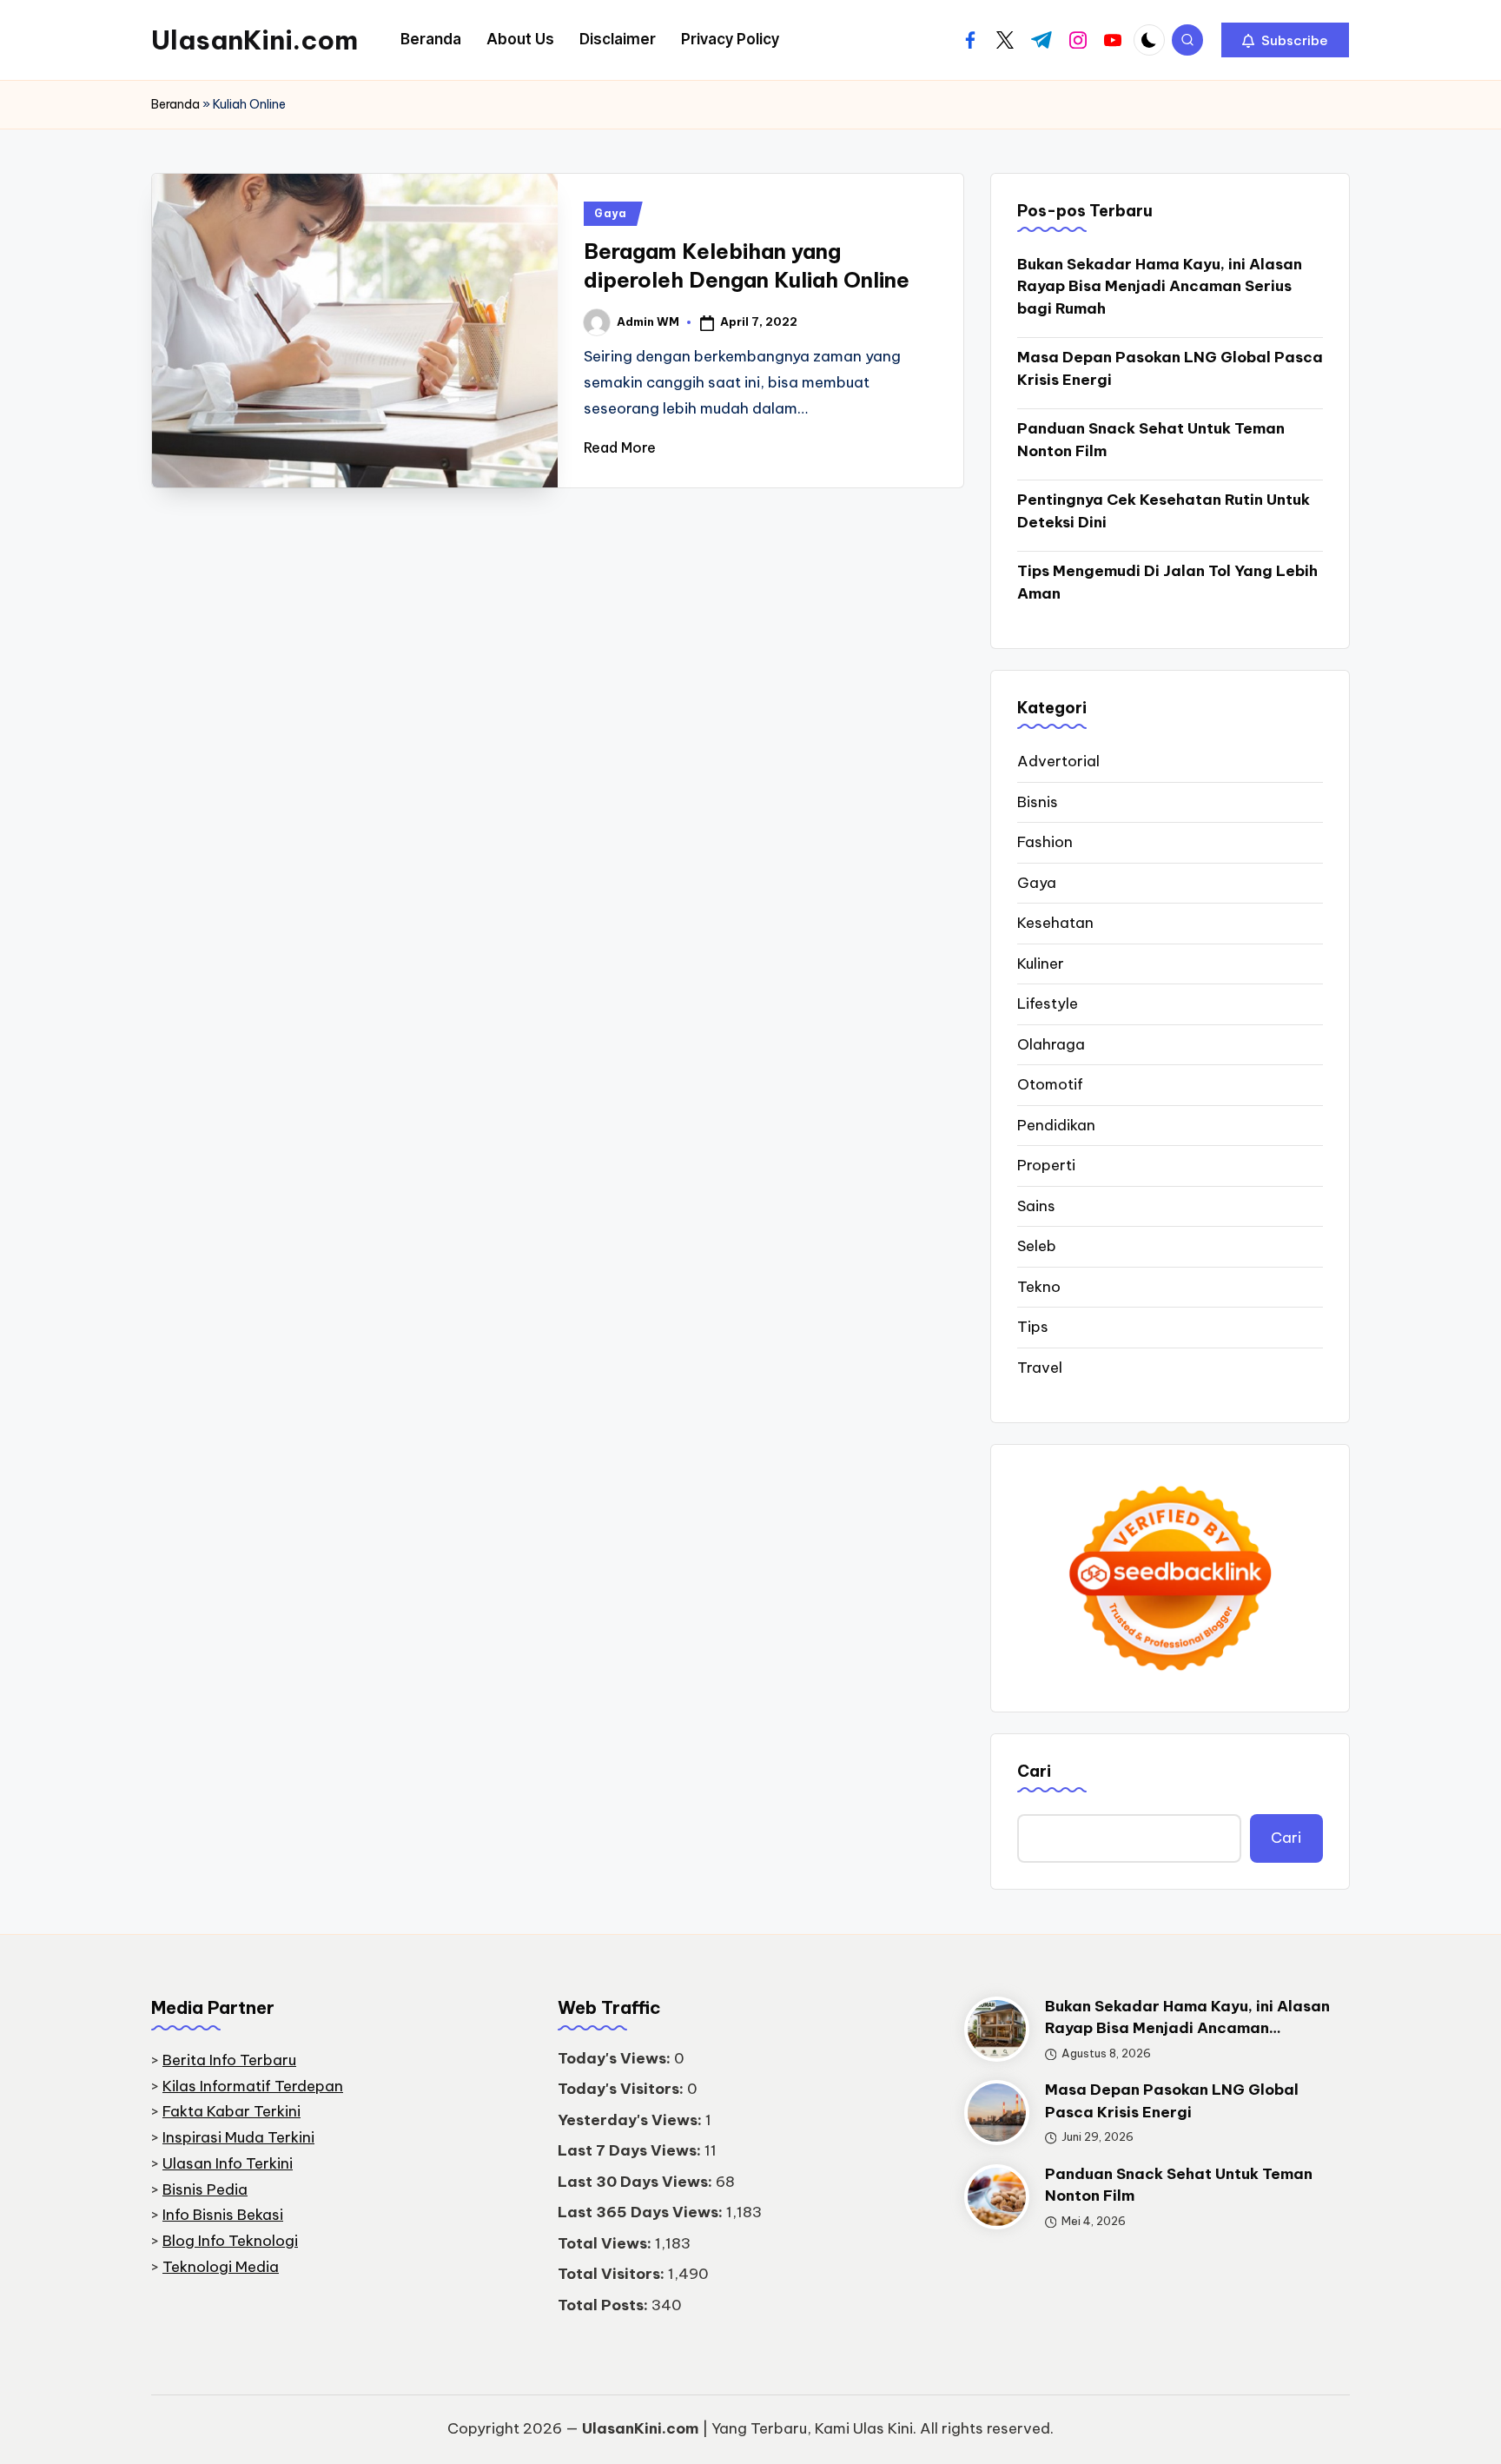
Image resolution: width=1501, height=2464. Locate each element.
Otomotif (1050, 1084)
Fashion (1045, 842)
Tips (1033, 1327)
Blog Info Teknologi (230, 2241)
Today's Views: (616, 2058)
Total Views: (606, 2243)
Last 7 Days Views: (631, 2150)
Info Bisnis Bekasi (223, 2215)
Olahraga (1051, 1044)
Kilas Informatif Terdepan (253, 2086)
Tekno (1039, 1287)
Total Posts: (605, 2305)
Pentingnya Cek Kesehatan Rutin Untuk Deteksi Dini (1164, 511)
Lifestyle (1048, 1003)
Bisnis (1038, 802)
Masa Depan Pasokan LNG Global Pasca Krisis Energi (1170, 368)
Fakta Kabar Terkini (231, 2111)
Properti (1046, 1165)
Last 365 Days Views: (642, 2212)
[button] (1285, 40)
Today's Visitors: (622, 2089)
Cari (1034, 1771)
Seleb (1037, 1246)
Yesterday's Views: (631, 2120)
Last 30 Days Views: (637, 2182)
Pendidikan (1056, 1125)
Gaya (611, 213)
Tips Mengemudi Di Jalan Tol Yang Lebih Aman (1167, 582)
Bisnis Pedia (205, 2189)
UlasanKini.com (255, 40)
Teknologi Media (221, 2267)
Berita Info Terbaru (229, 2060)
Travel (1040, 1368)
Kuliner (1041, 964)
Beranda (175, 104)
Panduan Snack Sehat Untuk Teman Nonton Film (1151, 440)
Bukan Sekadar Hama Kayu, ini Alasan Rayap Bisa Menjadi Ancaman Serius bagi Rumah (1160, 286)
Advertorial (1058, 761)
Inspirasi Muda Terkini (238, 2137)
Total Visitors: (613, 2274)
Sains (1036, 1206)
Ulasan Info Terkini (228, 2163)
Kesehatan (1055, 923)
